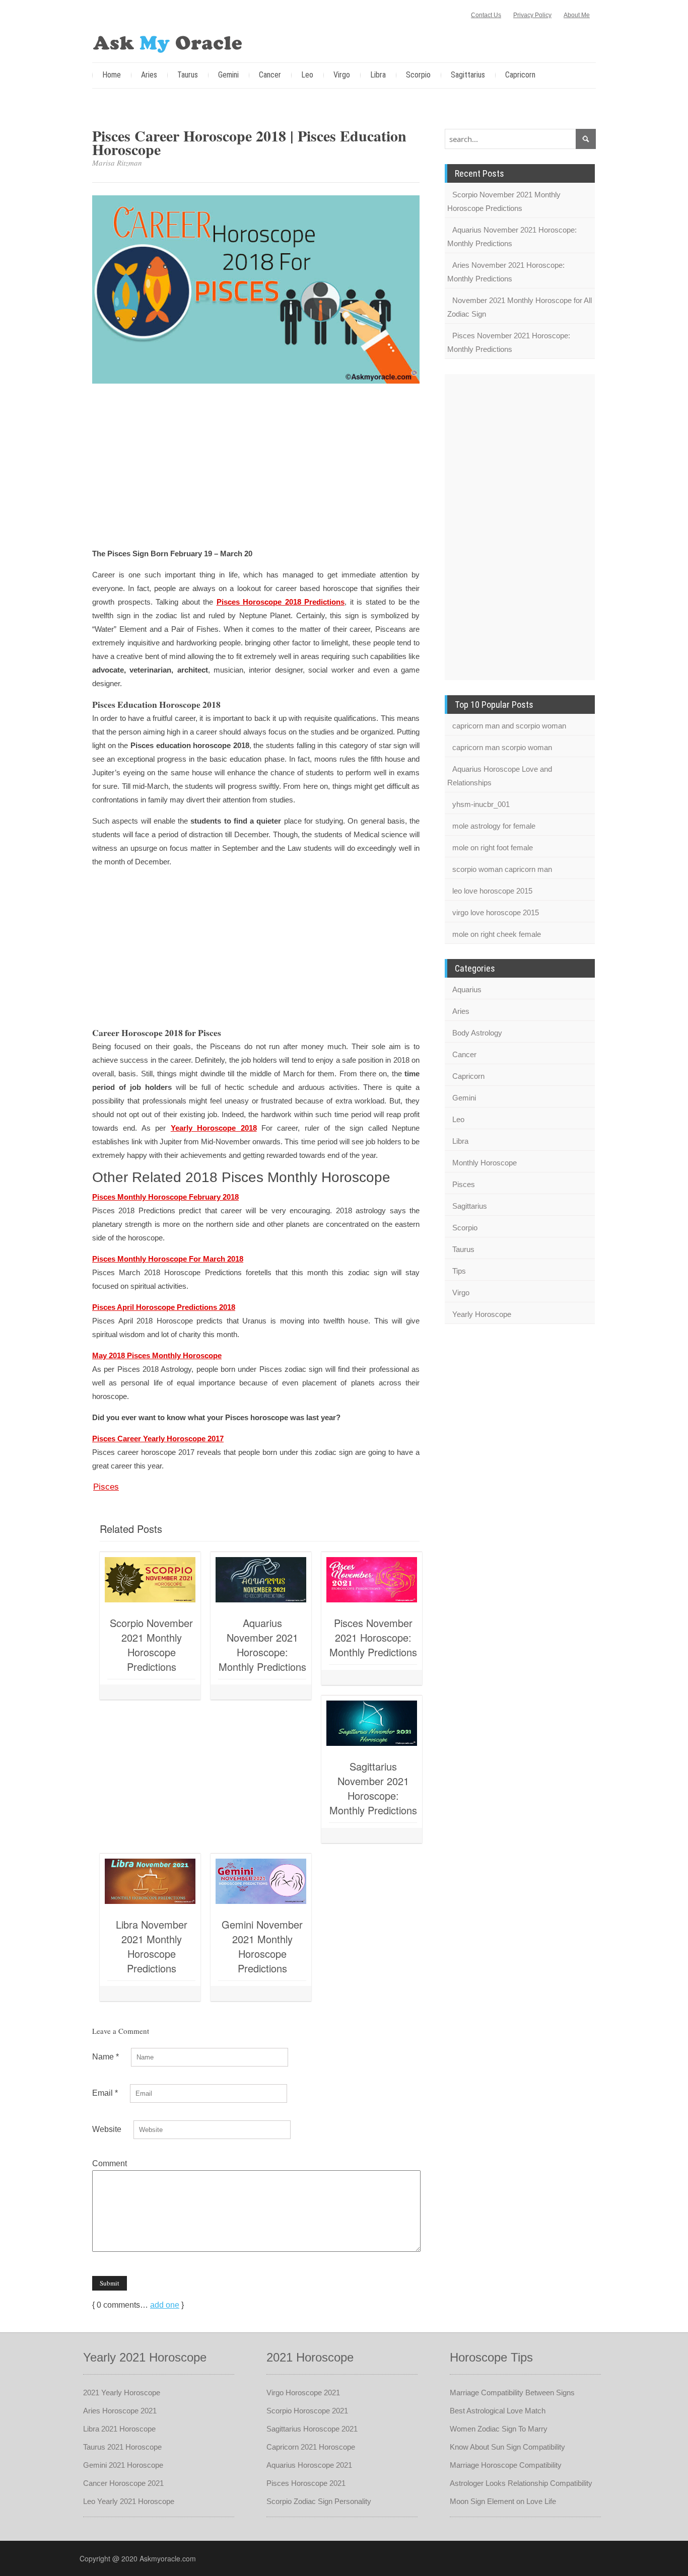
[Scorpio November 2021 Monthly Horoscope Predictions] (150, 1580)
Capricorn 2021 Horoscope (311, 2447)
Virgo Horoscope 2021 (303, 2393)
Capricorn (520, 75)
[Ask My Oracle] (168, 42)
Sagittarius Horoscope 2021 (312, 2429)
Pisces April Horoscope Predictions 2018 (164, 1307)
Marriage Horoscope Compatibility (506, 2465)
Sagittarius (468, 75)
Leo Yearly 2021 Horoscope (129, 2501)
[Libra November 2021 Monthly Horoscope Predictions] (150, 1881)
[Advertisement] (256, 467)
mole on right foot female (493, 848)
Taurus (188, 75)
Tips (459, 1271)
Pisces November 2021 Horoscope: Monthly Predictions (373, 1637)
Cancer (270, 75)
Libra (378, 75)
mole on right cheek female (497, 934)
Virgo (342, 75)
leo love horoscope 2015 (492, 891)
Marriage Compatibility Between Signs (512, 2393)
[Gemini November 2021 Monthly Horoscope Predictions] (261, 1881)
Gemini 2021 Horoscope (123, 2465)
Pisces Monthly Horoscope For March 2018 (168, 1259)
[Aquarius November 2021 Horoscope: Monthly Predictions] (261, 1580)
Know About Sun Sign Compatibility (507, 2447)
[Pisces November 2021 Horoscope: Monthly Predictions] (372, 1580)
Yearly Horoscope (482, 1314)
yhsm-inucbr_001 (481, 804)
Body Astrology (477, 1033)
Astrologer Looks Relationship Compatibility (521, 2483)
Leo (307, 75)
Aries (149, 75)
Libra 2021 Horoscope (119, 2429)
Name (106, 2057)
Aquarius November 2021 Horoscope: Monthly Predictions (262, 1645)
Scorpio (418, 75)
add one (165, 2305)
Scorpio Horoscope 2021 (307, 2411)
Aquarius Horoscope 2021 (309, 2465)
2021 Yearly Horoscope (122, 2393)
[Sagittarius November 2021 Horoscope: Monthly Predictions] (372, 1723)
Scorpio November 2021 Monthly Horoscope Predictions (151, 1645)
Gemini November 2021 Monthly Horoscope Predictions (262, 1946)
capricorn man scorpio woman (502, 747)
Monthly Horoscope (485, 1163)
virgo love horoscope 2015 (496, 912)
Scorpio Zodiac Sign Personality (319, 2501)
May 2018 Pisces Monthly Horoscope (157, 1355)
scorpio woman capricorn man (502, 869)
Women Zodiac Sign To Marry (499, 2429)
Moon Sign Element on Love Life (503, 2501)
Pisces (106, 1487)
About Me (577, 15)
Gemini (228, 75)
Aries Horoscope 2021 (120, 2411)
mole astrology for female (494, 826)
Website (107, 2129)
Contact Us (486, 15)
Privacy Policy (532, 15)
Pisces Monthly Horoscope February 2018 (165, 1197)
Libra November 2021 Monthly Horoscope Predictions (152, 1946)
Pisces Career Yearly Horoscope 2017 (158, 1439)
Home (112, 75)
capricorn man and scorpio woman (509, 726)
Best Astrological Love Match (498, 2411)
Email (105, 2093)
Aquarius (467, 989)
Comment (110, 2163)
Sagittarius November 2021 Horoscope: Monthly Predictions (373, 1788)
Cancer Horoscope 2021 (123, 2483)
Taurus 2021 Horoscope (122, 2447)
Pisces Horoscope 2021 (306, 2483)
